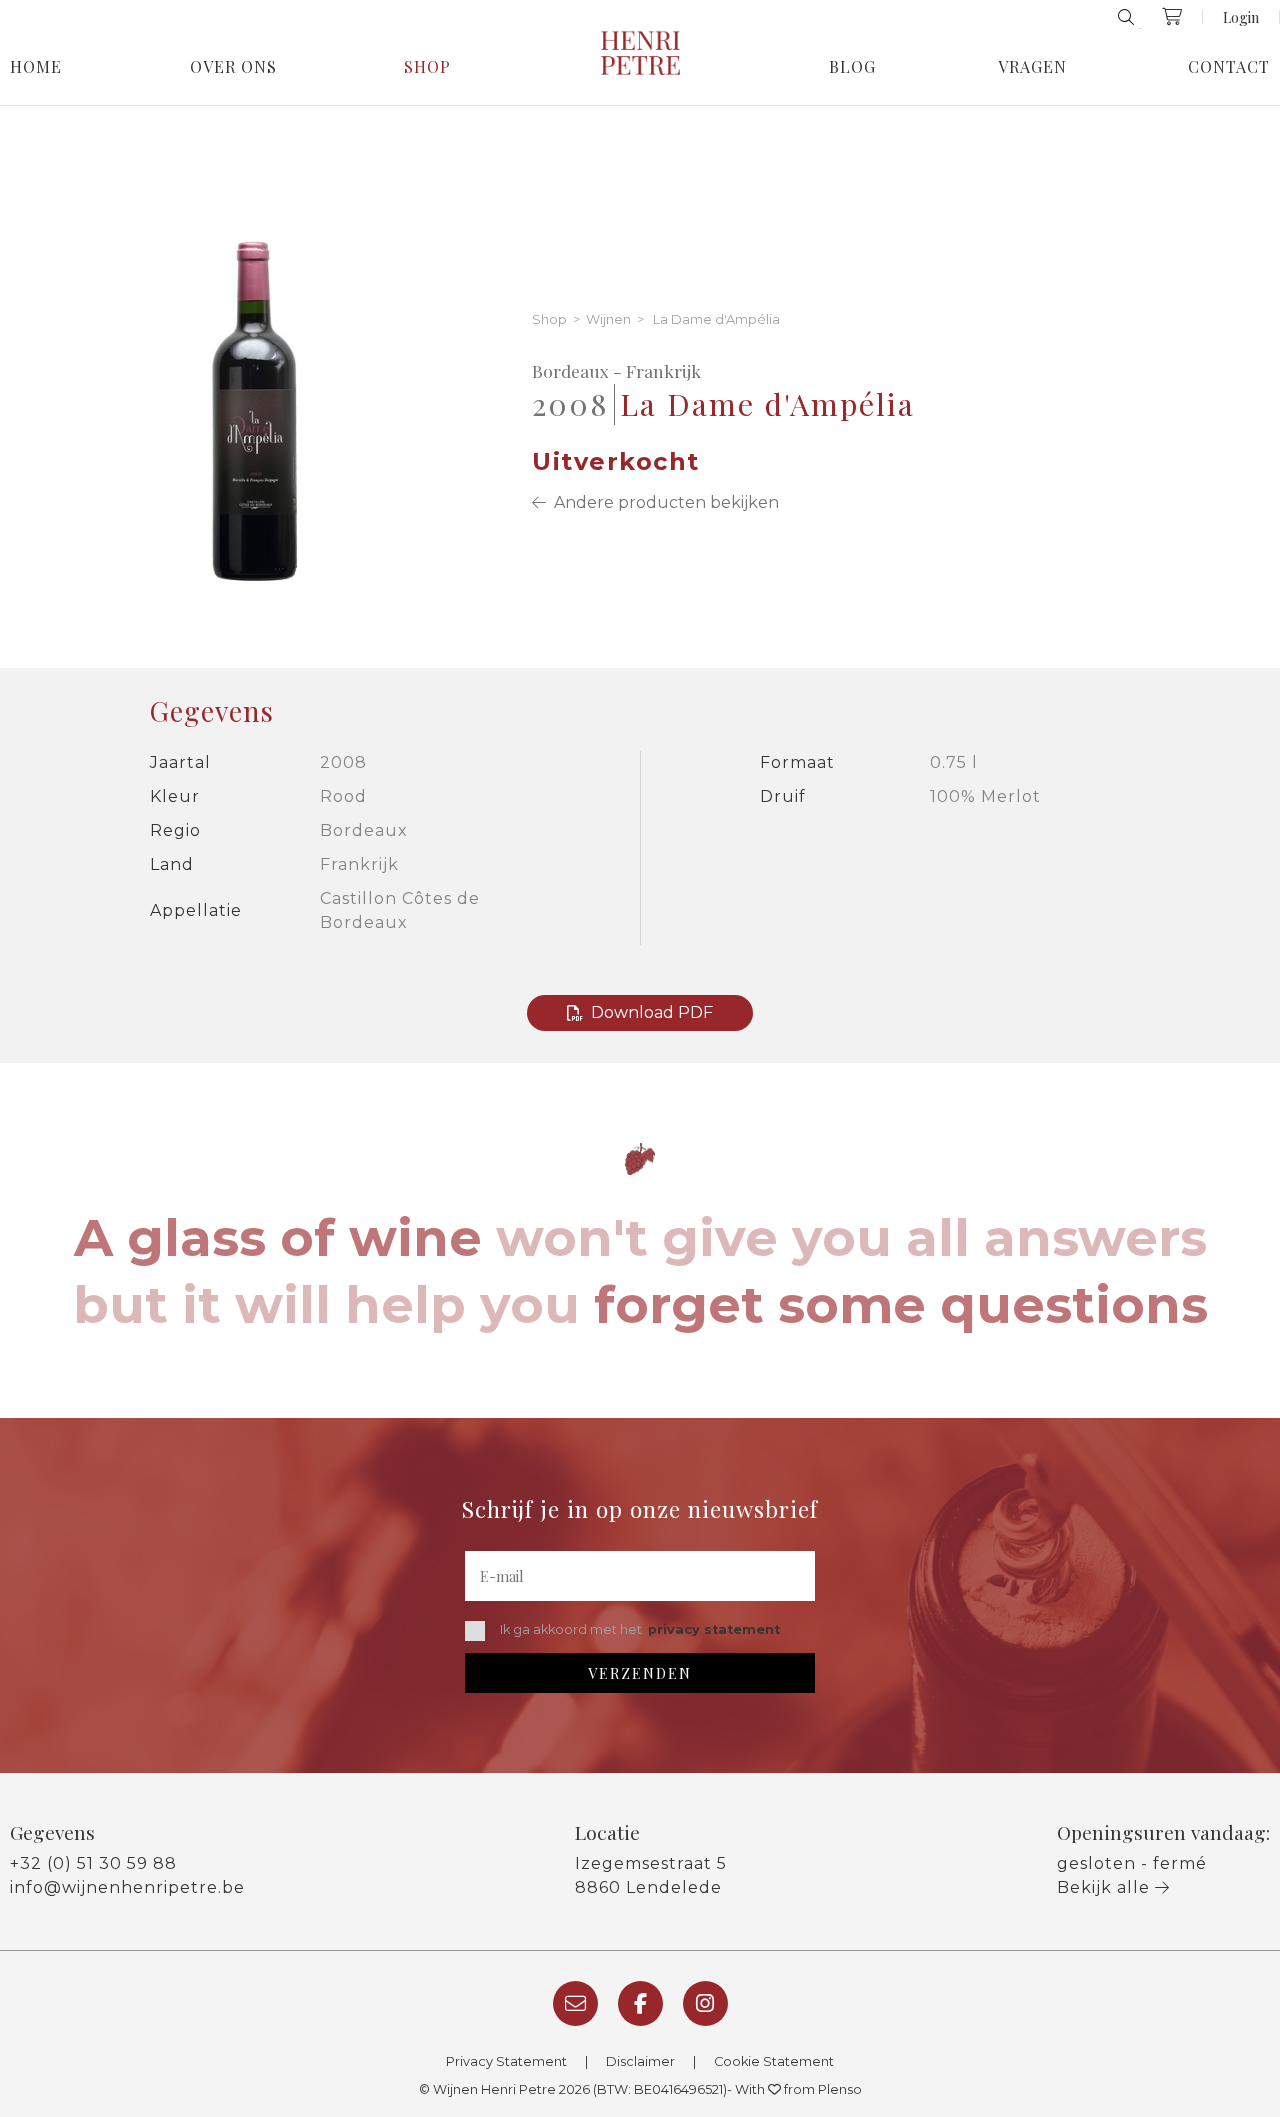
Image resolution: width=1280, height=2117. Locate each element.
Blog (852, 67)
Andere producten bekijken (662, 502)
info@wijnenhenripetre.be (127, 1887)
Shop (427, 67)
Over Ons (233, 67)
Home (36, 67)
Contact (1229, 67)
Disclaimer (640, 2061)
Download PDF (652, 1012)
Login (1241, 17)
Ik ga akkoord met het (640, 1629)
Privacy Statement (506, 2061)
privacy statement (714, 1629)
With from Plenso (798, 2089)
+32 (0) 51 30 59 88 (93, 1863)
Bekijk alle (1106, 1887)
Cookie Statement (774, 2061)
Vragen (1032, 67)
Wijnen (608, 320)
